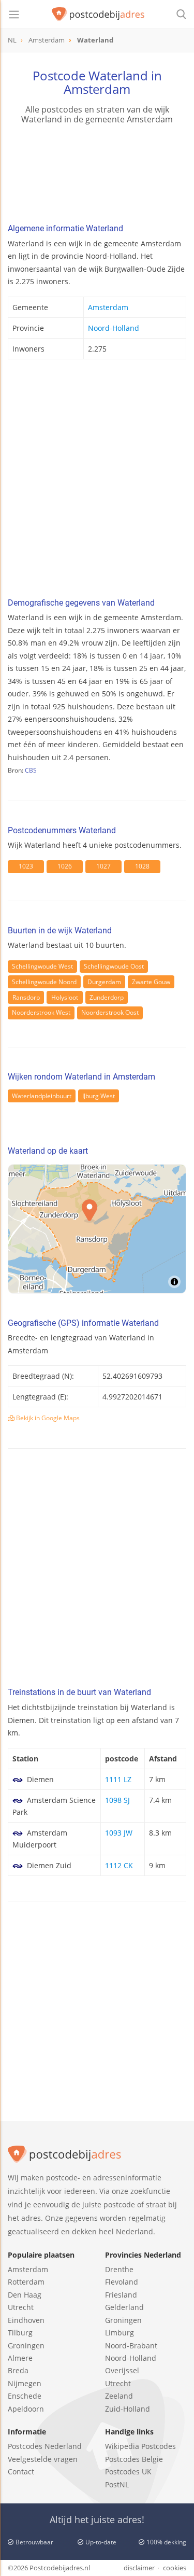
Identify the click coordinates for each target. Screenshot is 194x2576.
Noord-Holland (114, 328)
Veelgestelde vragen (43, 2459)
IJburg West (99, 1096)
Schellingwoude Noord (44, 982)
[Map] (97, 1229)
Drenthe (119, 2269)
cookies (175, 2568)
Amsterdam (108, 307)
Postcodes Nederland (45, 2446)
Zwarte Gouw (151, 982)
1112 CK (119, 1865)
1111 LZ (118, 1779)
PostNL (117, 2484)
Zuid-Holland (128, 2409)
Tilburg (20, 2333)
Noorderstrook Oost (110, 1012)
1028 (142, 866)
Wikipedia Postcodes (140, 2446)
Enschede (25, 2396)
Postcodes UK (128, 2472)
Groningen (26, 2346)
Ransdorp (26, 997)
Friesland (121, 2295)
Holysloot (65, 997)
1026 (65, 866)
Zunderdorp (107, 997)
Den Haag (25, 2295)
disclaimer (139, 2568)
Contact (21, 2472)
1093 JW (119, 1833)
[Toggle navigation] (14, 15)
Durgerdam (104, 982)
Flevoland (122, 2282)
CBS (31, 770)
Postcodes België (134, 2459)
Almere (20, 2358)
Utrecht (21, 2307)
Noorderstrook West (41, 1012)
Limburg (120, 2333)
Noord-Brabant (131, 2346)
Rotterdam (26, 2282)
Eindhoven (26, 2320)
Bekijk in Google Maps (47, 1418)
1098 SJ (117, 1800)
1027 (103, 866)
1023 (26, 866)
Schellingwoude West (42, 966)
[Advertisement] (97, 481)
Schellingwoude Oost (114, 966)
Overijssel (122, 2370)
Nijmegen (25, 2383)
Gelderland (124, 2307)
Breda (18, 2370)
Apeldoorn (26, 2409)
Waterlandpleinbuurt (42, 1096)
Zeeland (119, 2396)
